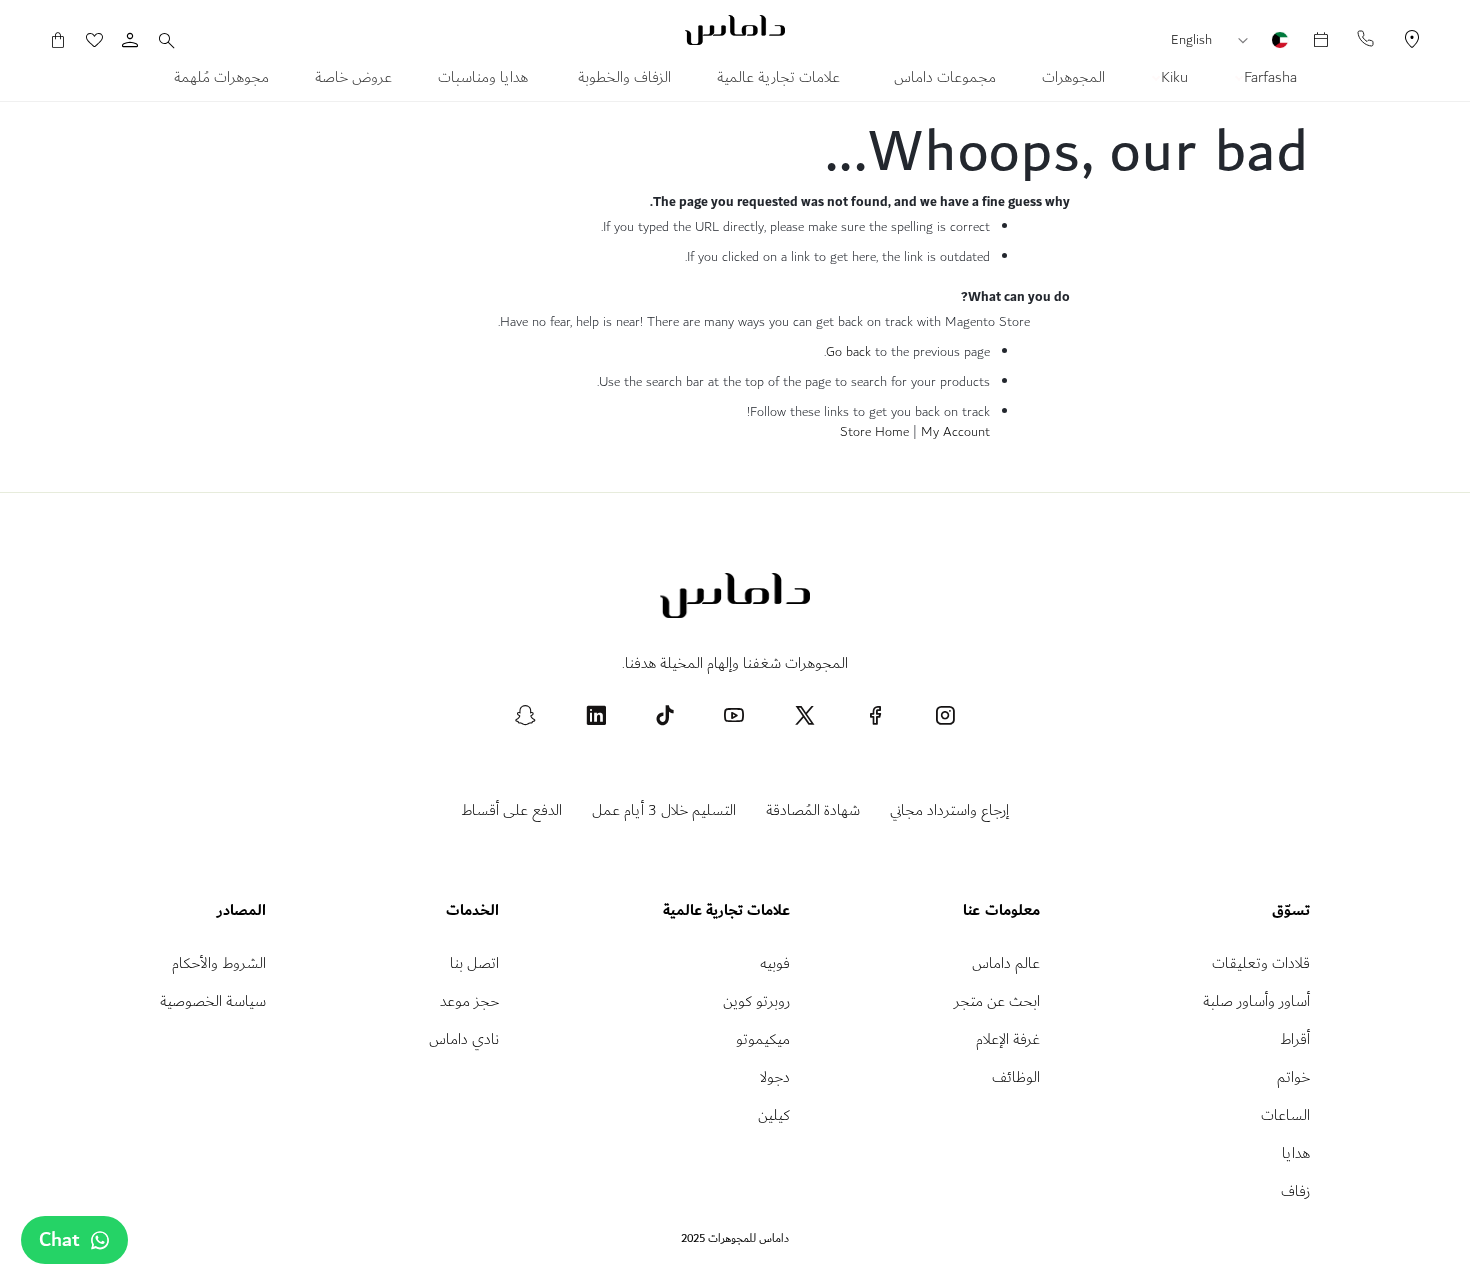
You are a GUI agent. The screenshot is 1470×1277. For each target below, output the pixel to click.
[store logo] (735, 30)
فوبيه (775, 963)
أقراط (1295, 1039)
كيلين (774, 1115)
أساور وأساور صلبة (1256, 1001)
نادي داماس (464, 1039)
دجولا (775, 1077)
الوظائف (1016, 1077)
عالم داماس (1006, 963)
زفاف (1295, 1191)
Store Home (874, 432)
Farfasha (1268, 80)
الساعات (1285, 1115)
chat (59, 1240)
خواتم (1293, 1077)
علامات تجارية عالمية (780, 80)
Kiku (1172, 80)
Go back (848, 352)
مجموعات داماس (943, 80)
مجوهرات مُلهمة (221, 80)
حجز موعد (469, 1001)
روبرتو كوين (756, 1001)
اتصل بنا (474, 963)
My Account (955, 432)
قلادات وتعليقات (1261, 963)
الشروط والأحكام (219, 963)
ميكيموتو (763, 1039)
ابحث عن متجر (997, 1001)
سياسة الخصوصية (213, 1001)
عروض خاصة (353, 80)
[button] (1248, 41)
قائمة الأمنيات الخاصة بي (104, 40)
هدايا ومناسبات (485, 80)
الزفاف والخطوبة (624, 80)
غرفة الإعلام (1008, 1039)
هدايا (1296, 1153)
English (1191, 40)
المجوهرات (1073, 80)
